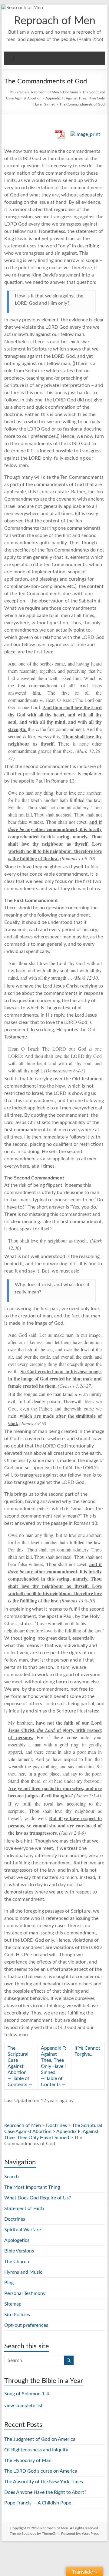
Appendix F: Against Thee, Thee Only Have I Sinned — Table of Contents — (54, 2066)
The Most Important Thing (32, 2187)
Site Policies (17, 2315)
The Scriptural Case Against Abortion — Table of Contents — (20, 2066)
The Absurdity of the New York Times (44, 2482)
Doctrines (71, 92)
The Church (17, 2262)
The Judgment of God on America (40, 2439)
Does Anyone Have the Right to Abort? (45, 2492)
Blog (9, 2283)
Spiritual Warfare (23, 2230)
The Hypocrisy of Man (28, 2460)
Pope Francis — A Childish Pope (38, 2503)
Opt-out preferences (26, 2325)
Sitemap (13, 2304)
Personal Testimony (25, 2293)
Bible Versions (19, 2251)
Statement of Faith (24, 2209)
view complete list (23, 2406)
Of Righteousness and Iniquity (36, 2450)
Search (12, 2177)
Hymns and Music (23, 2272)
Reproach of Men (55, 21)
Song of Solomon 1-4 (27, 2394)
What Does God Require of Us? (38, 2198)
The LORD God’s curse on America (41, 2471)
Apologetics (17, 2240)
